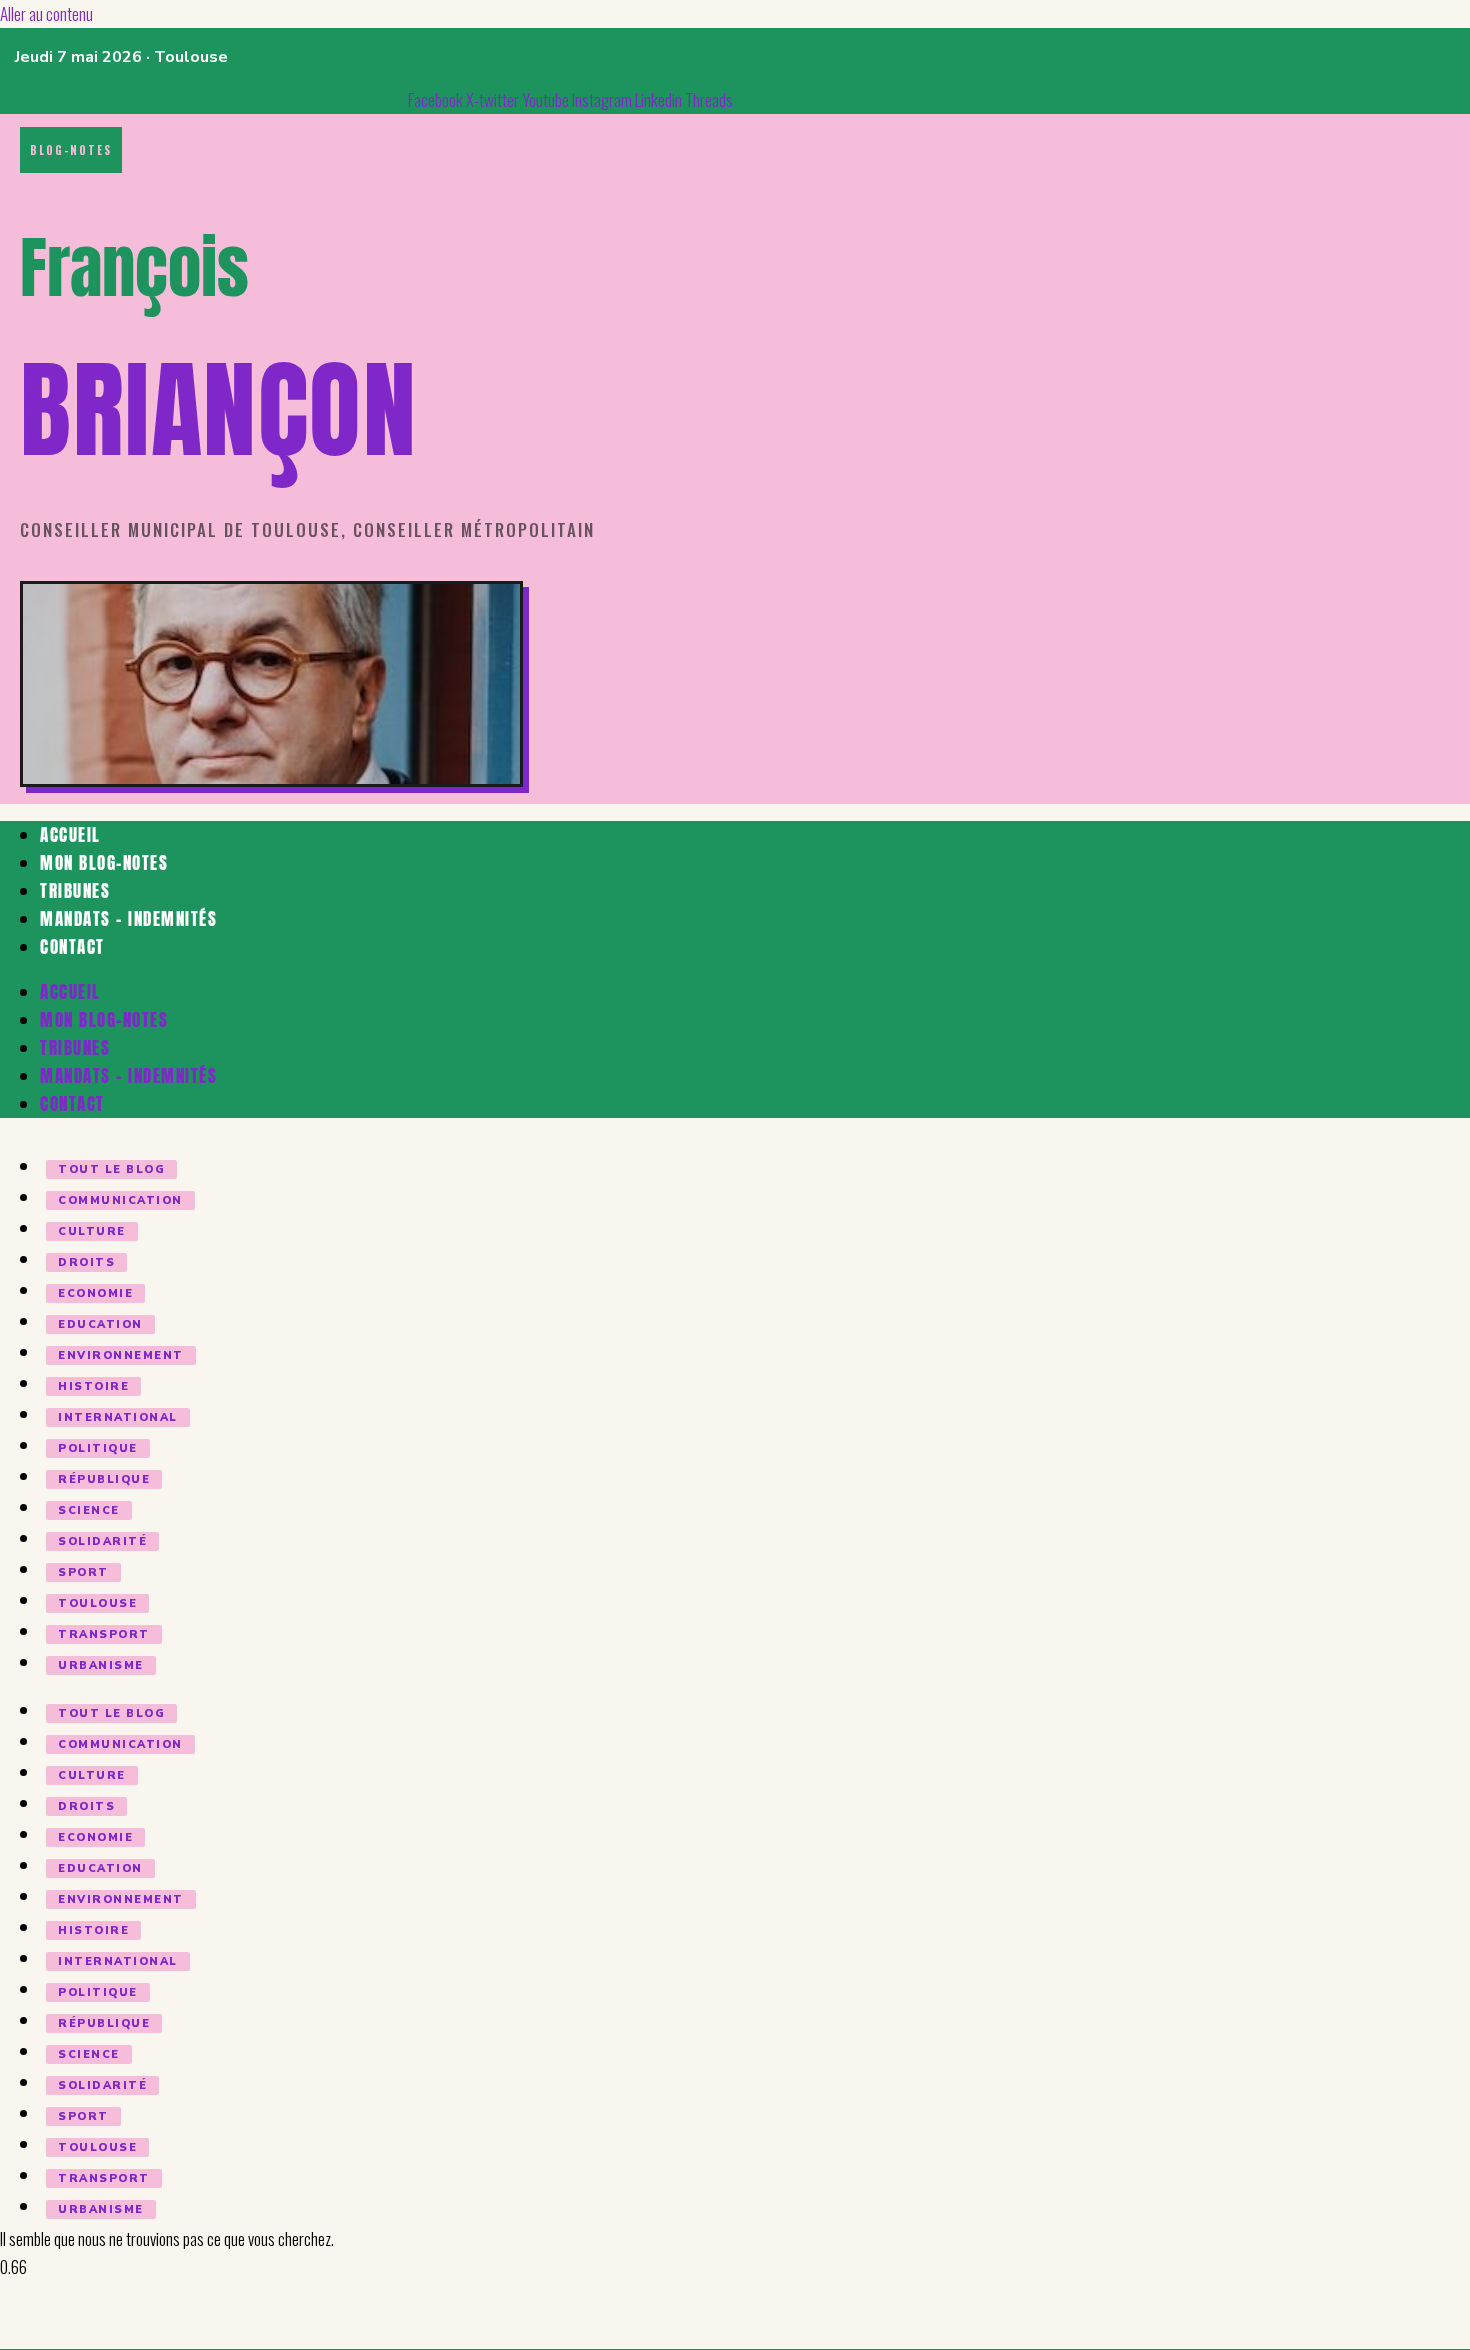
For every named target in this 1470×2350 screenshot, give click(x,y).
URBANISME (101, 1665)
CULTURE (92, 1231)
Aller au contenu (46, 13)
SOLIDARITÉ (102, 1541)
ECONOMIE (95, 1293)
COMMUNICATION (120, 1200)
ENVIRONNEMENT (121, 1355)
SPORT (83, 1572)
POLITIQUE (98, 1448)
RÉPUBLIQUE (104, 1479)
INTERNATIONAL (118, 1417)
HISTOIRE (93, 1386)
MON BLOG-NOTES (104, 863)
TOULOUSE (97, 1603)
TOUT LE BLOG (111, 1169)
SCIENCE (89, 1510)
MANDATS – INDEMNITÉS (128, 919)
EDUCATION (100, 1324)
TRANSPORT (104, 1634)
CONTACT (72, 947)
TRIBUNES (75, 891)
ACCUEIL (70, 835)
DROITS (86, 1262)
